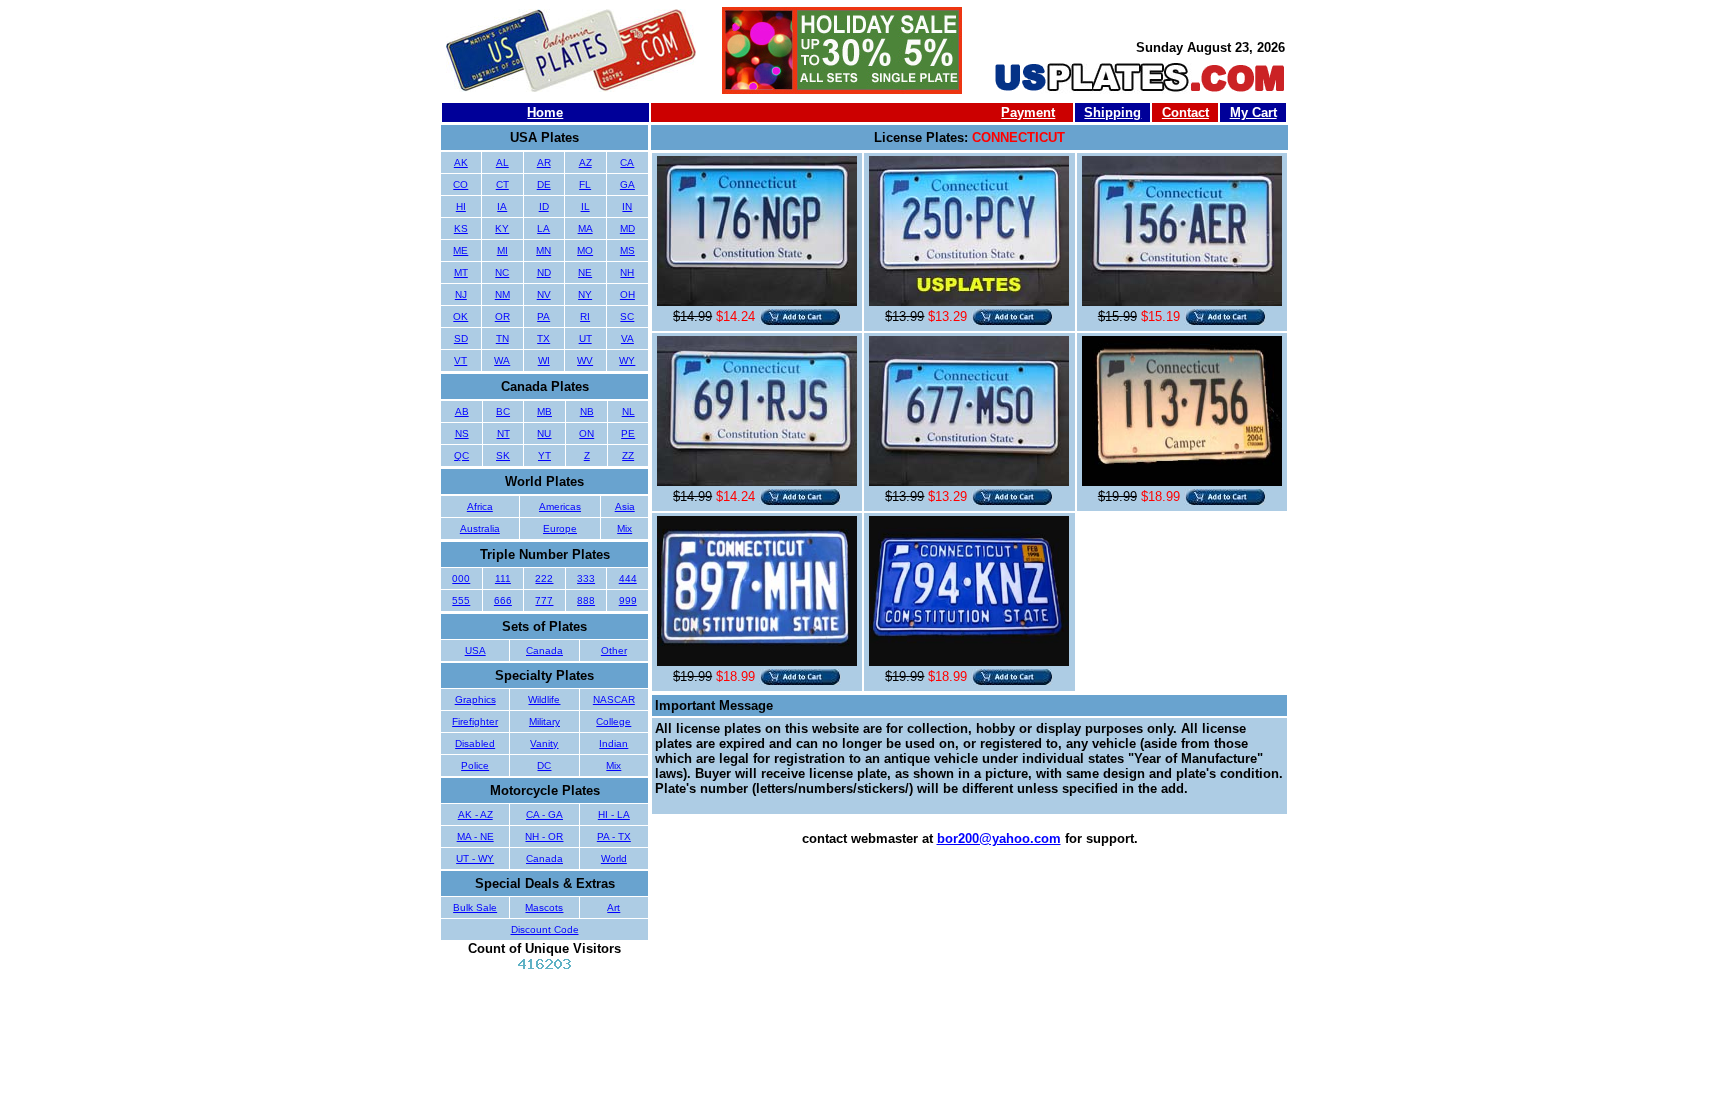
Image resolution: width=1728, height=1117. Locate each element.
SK (503, 455)
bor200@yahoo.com (999, 838)
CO (460, 184)
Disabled (475, 743)
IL (585, 206)
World (614, 858)
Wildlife (544, 699)
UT (585, 338)
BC (503, 411)
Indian (613, 743)
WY (627, 360)
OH (627, 294)
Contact (1185, 112)
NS (462, 433)
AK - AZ (475, 814)
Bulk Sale (475, 907)
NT (503, 433)
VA (627, 338)
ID (544, 206)
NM (502, 294)
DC (544, 765)
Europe (560, 528)
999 (628, 600)
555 (461, 600)
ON (586, 433)
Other (614, 650)
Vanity (544, 743)
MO (585, 250)
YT (544, 455)
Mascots (544, 907)
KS (461, 228)
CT (502, 184)
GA (627, 184)
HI (461, 206)
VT (460, 360)
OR (502, 316)
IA (502, 206)
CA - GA (544, 814)
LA (543, 228)
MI (502, 250)
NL (628, 411)
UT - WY (475, 858)
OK (460, 316)
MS (627, 250)
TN (502, 338)
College (613, 721)
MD (627, 228)
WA (502, 360)
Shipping (1112, 112)
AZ (585, 162)
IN (627, 206)
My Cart (1253, 112)
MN (543, 250)
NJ (461, 294)
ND (544, 272)
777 (544, 600)
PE (628, 433)
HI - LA (614, 814)
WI (544, 360)
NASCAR (614, 699)
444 (628, 578)
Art (613, 907)
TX (543, 338)
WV (585, 360)
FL (585, 184)
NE (585, 272)
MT (461, 272)
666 (503, 600)
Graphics (475, 699)
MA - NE (475, 836)
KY (502, 228)
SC (627, 316)
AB (462, 411)
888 (586, 600)
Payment (1028, 112)
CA (627, 162)
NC (502, 272)
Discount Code (545, 929)
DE (544, 184)
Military (544, 721)
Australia (480, 528)
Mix (624, 528)
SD (461, 338)
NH (627, 272)
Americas (560, 506)
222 (544, 578)
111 (503, 578)
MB (544, 411)
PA (543, 316)
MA (585, 228)
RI (585, 316)
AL (502, 162)
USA (475, 650)
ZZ (628, 455)
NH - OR (544, 836)
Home (545, 112)
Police (475, 765)
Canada (544, 650)
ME (460, 250)
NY (585, 294)
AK (461, 162)
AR (544, 162)
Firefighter (475, 721)
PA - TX (614, 836)
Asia (625, 506)
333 (586, 578)
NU (544, 433)
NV (544, 294)
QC (461, 455)
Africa (480, 506)
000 (461, 578)
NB (587, 411)
